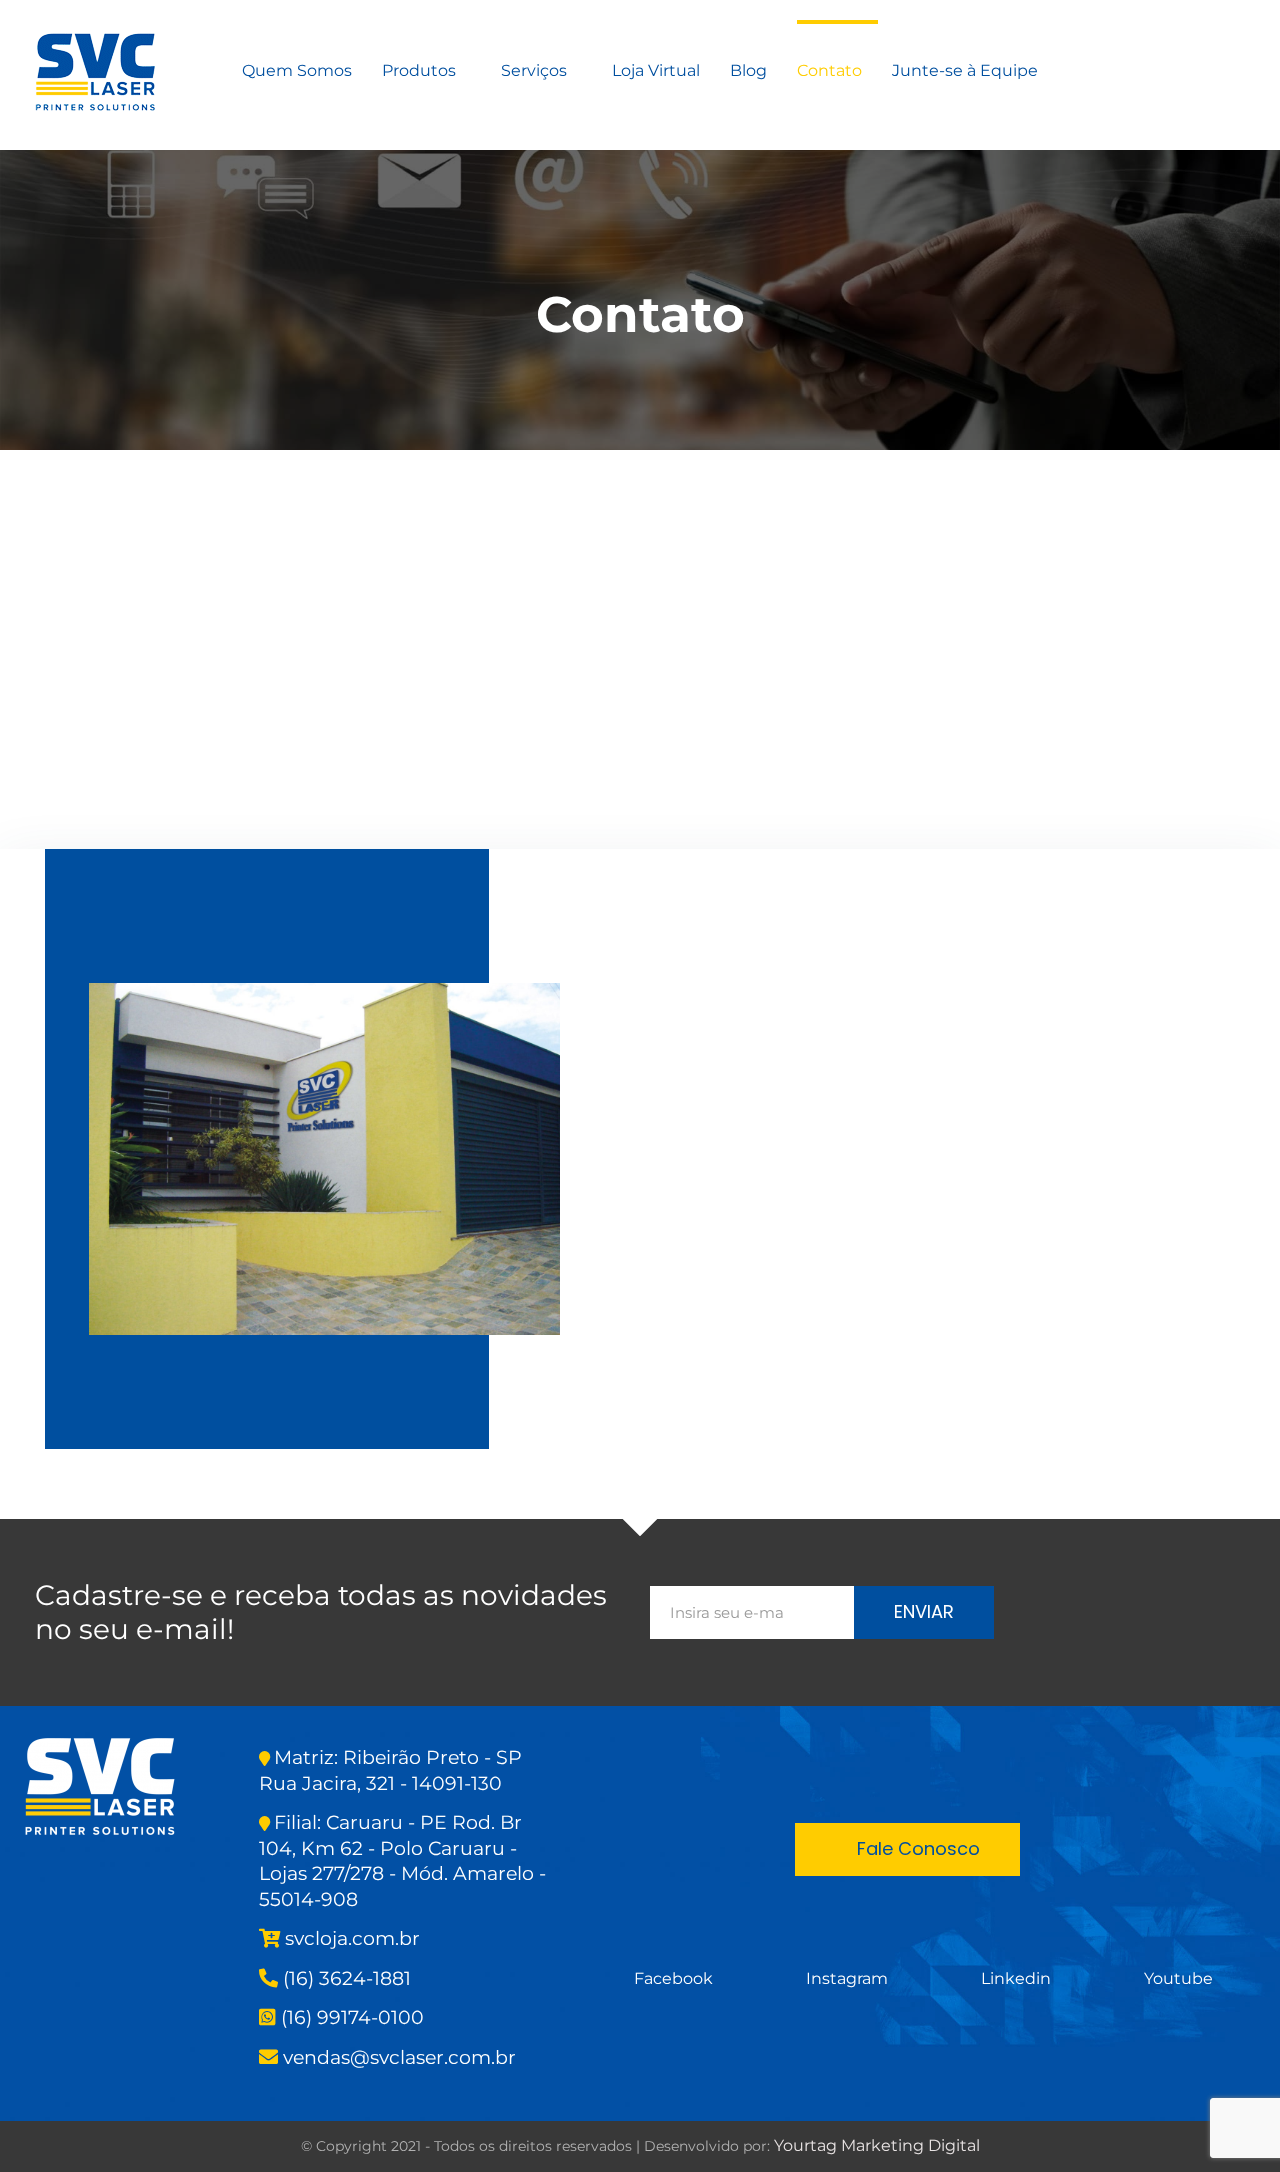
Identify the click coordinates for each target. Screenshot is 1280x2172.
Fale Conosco (918, 1848)
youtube (1178, 1978)
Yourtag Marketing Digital (877, 2145)
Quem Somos (297, 70)
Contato (829, 70)
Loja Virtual (656, 70)
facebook (673, 1978)
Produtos (419, 70)
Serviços (534, 70)
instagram (847, 1978)
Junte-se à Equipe (965, 70)
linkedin (1016, 1978)
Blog (748, 70)
